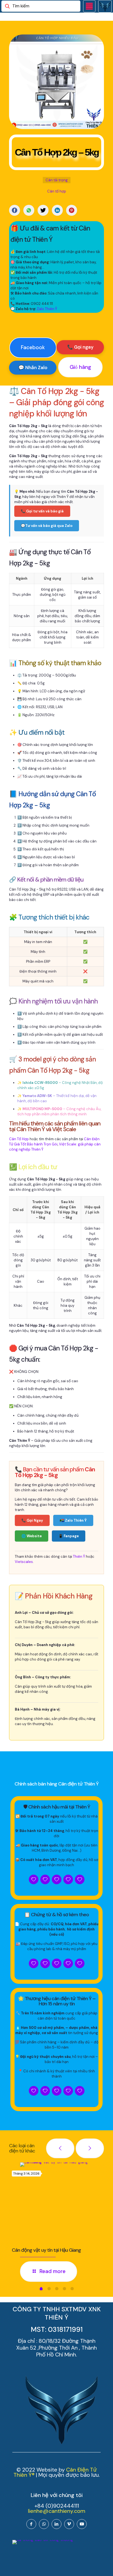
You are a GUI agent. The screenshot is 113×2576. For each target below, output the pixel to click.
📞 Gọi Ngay (32, 1520)
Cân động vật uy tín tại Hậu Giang (46, 2250)
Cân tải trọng (57, 180)
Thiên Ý (79, 1557)
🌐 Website (32, 1536)
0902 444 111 (42, 304)
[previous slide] (60, 2148)
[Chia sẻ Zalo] (29, 210)
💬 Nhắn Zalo (33, 367)
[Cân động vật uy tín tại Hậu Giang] (61, 2203)
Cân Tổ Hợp (19, 1139)
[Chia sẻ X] (43, 210)
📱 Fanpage (69, 1536)
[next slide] (90, 2148)
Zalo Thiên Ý (47, 309)
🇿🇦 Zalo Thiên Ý (73, 1520)
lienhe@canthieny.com (57, 2511)
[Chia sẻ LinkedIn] (57, 210)
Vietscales (24, 1562)
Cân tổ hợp (57, 191)
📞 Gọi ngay (80, 347)
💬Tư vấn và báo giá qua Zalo (47, 526)
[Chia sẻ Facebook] (15, 210)
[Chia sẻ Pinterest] (72, 210)
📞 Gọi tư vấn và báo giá (42, 511)
